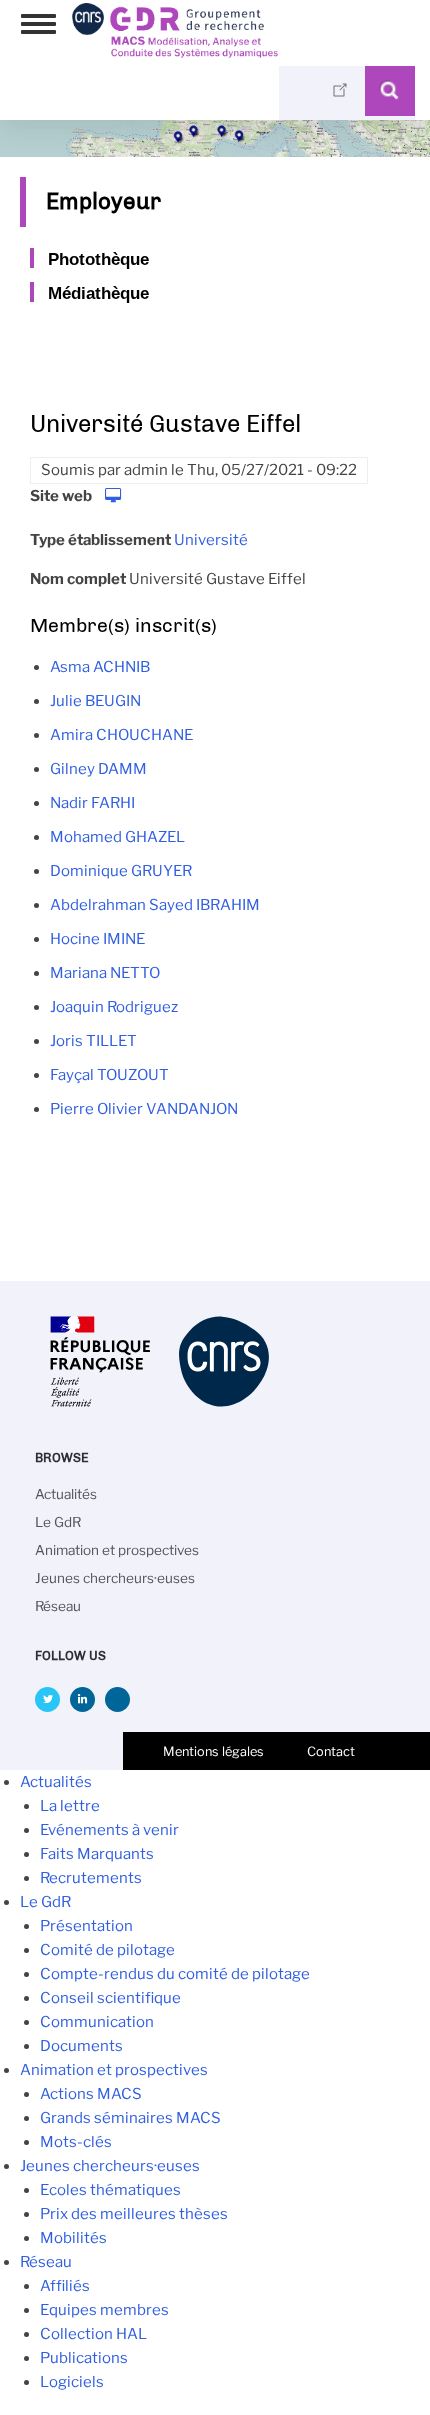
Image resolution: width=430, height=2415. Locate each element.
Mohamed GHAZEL (117, 837)
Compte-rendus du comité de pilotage (175, 1974)
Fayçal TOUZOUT (109, 1075)
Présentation (86, 1926)
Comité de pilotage (107, 1950)
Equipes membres (104, 2310)
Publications (84, 2358)
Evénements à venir (109, 1830)
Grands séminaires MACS (130, 2118)
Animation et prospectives (117, 1550)
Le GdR (58, 1522)
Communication (97, 2022)
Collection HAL (93, 2334)
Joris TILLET (93, 1041)
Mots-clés (76, 2142)
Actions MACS (91, 2094)
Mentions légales (213, 1751)
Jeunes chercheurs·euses (115, 1578)
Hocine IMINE (97, 939)
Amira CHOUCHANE (121, 735)
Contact (331, 1751)
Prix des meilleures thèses (134, 2214)
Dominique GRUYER (121, 871)
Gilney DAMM (98, 769)
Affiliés (65, 2286)
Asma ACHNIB (100, 667)
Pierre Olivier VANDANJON (144, 1109)
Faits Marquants (97, 1854)
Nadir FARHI (92, 803)
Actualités (66, 1494)
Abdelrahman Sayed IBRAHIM (155, 905)
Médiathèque (98, 293)
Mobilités (73, 2238)
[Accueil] (175, 51)
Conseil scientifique (110, 1998)
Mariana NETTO (105, 973)
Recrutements (91, 1878)
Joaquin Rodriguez (114, 1007)
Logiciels (72, 2382)
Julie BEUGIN (95, 701)
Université (211, 540)
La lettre (70, 1806)
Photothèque (98, 259)
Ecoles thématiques (110, 2190)
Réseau (58, 1606)
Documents (81, 2046)
